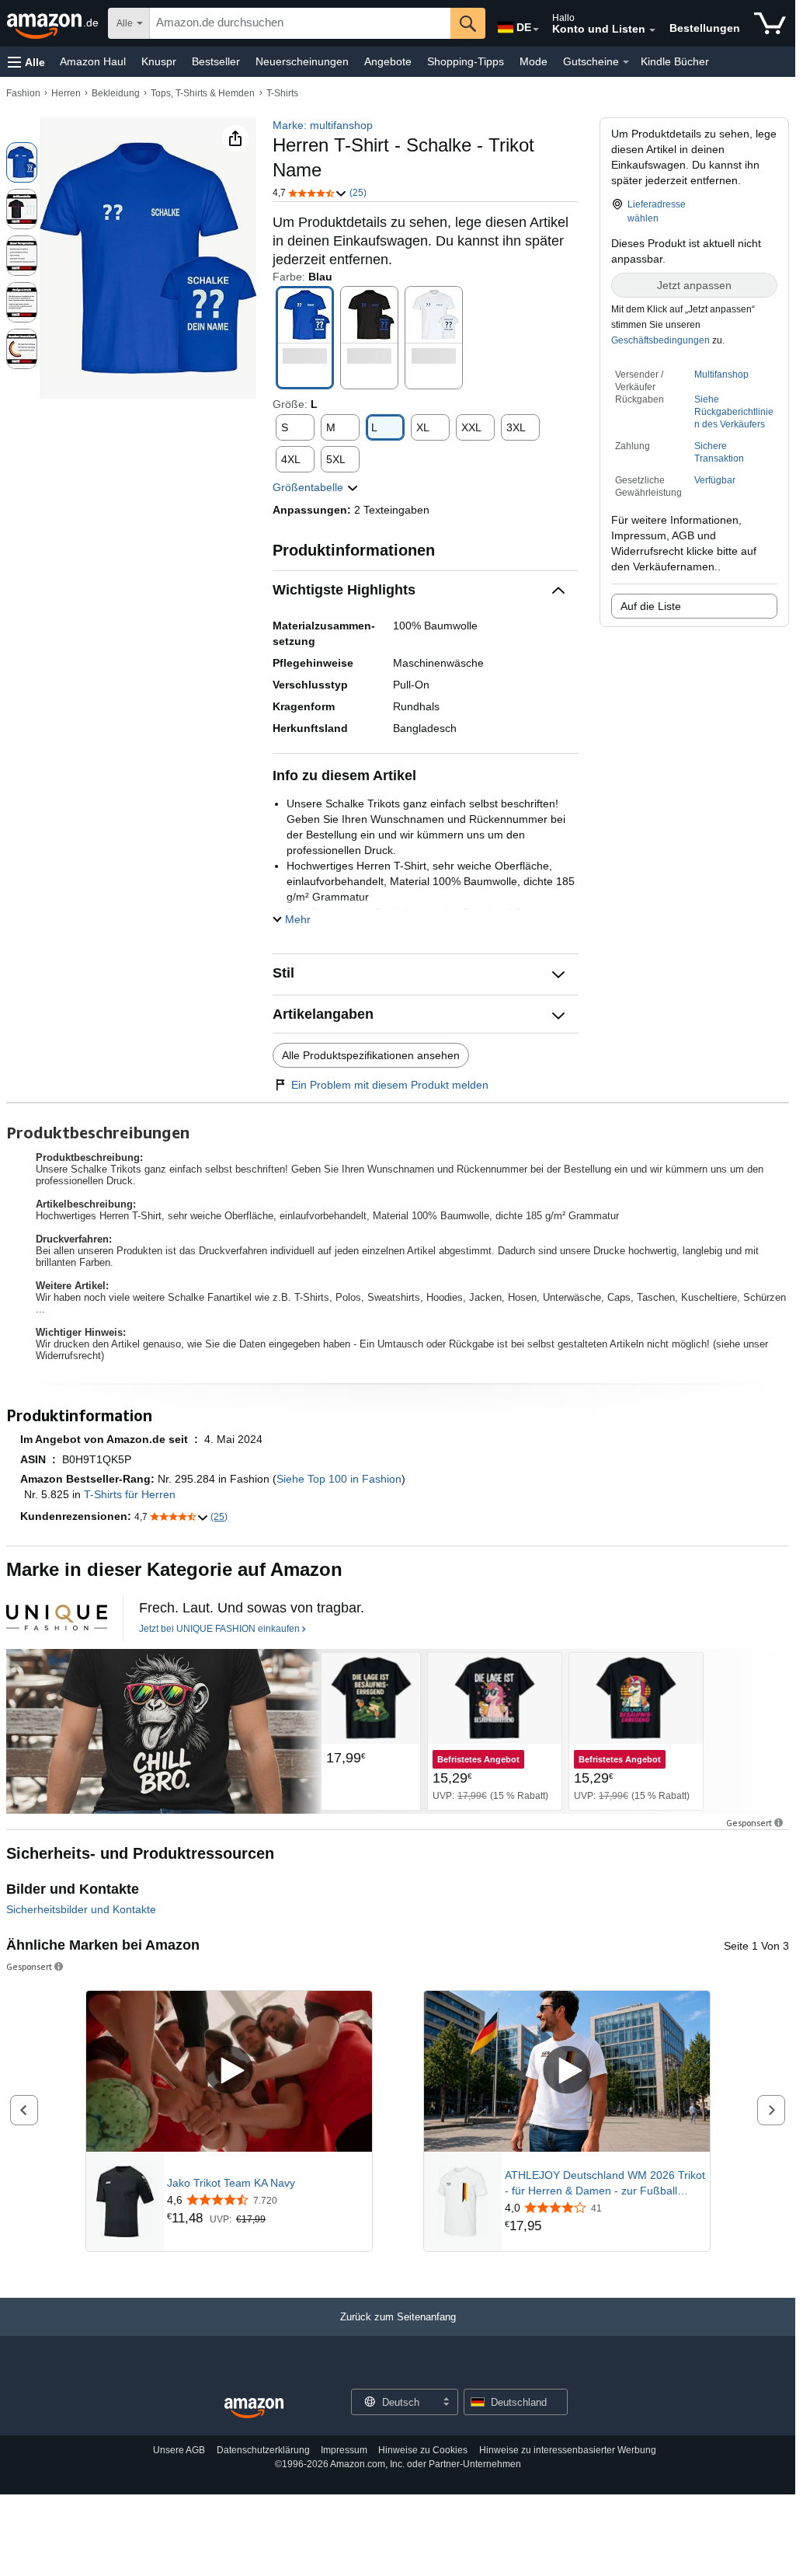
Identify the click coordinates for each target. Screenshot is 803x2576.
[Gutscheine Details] (626, 62)
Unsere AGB (179, 2450)
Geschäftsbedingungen (660, 340)
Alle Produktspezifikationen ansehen (371, 1055)
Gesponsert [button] (749, 1823)
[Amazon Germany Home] (254, 2409)
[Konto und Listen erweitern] (652, 30)
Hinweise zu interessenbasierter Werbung (568, 2450)
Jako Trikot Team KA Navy (231, 2183)
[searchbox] (300, 23)
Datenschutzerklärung (263, 2450)
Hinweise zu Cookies (423, 2450)
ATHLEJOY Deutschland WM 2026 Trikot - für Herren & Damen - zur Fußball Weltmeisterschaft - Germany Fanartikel (605, 2184)
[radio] (22, 162)
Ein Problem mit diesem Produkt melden (390, 1085)
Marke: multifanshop (323, 125)
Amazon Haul (93, 61)
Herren (66, 93)
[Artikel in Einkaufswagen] (770, 23)
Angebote (388, 61)
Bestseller (216, 61)
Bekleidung (116, 93)
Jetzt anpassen (694, 285)
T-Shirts (282, 93)
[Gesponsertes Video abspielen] (229, 2071)
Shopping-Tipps (466, 61)
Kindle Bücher (675, 61)
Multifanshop (721, 375)
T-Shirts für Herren (130, 1494)
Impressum (344, 2450)
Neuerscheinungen (302, 61)
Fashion (23, 93)
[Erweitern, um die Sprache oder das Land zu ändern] (536, 30)
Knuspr (159, 61)
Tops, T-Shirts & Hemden (203, 93)
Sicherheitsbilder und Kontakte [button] (81, 1909)
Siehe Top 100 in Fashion (339, 1479)
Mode (534, 61)
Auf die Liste (651, 606)
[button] (26, 62)
